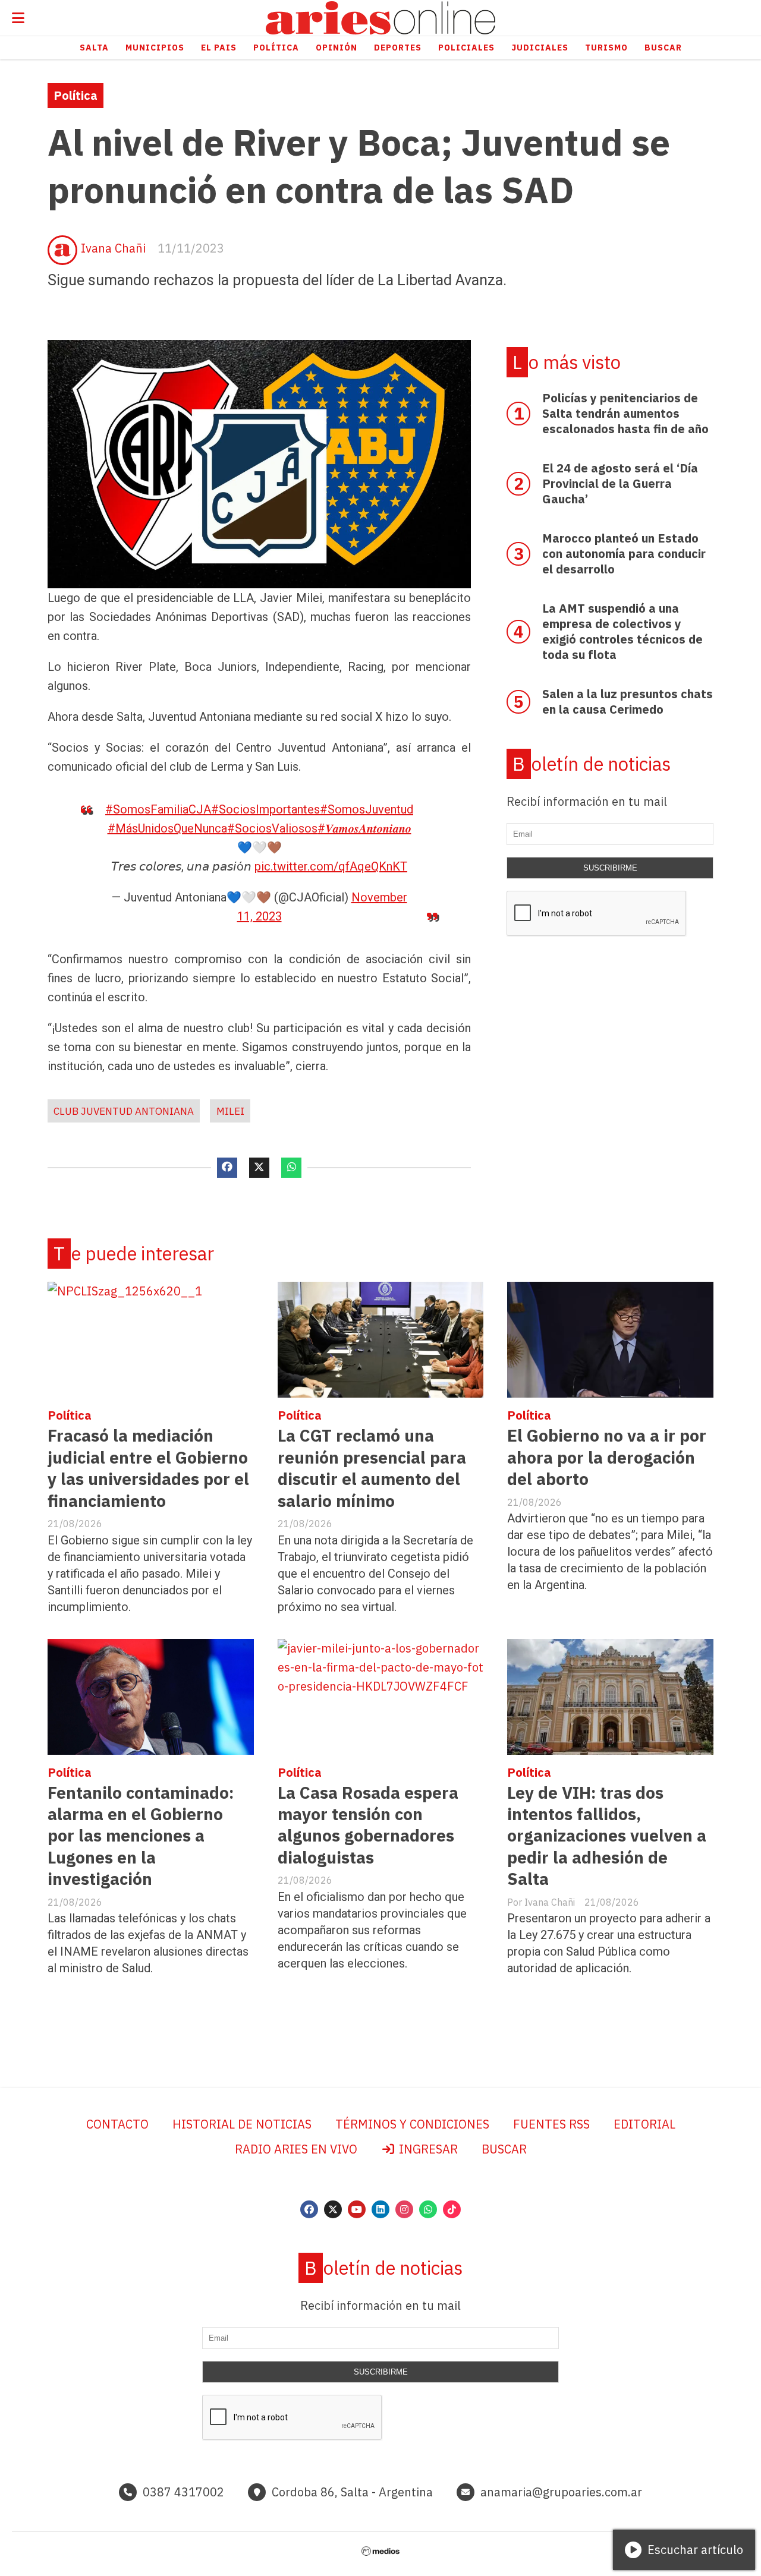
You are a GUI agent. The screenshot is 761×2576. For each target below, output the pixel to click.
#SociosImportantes (265, 809)
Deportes (398, 48)
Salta (94, 48)
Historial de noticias (242, 2124)
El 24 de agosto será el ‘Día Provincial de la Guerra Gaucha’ (620, 483)
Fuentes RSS (551, 2124)
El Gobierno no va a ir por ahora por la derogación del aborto (607, 1457)
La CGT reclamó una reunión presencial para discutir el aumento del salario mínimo (372, 1468)
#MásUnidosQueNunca (167, 828)
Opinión (337, 48)
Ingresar (427, 2149)
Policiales (466, 48)
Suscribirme (610, 868)
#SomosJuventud (367, 809)
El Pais (219, 48)
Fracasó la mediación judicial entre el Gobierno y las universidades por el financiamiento (148, 1468)
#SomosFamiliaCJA (158, 809)
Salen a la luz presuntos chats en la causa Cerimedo (628, 701)
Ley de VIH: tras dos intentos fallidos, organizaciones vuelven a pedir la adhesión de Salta (607, 1836)
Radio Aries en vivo (296, 2149)
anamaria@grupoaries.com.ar (561, 2492)
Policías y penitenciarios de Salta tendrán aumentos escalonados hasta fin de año (625, 413)
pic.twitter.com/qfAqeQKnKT (331, 866)
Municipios (155, 48)
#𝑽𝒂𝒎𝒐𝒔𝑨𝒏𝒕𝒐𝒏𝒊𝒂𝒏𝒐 (364, 828)
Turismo (606, 48)
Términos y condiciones (412, 2124)
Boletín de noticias (592, 764)
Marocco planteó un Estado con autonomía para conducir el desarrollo (624, 554)
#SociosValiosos (272, 828)
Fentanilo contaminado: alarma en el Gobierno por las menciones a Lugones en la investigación (141, 1836)
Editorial (644, 2124)
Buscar (663, 48)
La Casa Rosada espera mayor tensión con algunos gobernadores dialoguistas (368, 1825)
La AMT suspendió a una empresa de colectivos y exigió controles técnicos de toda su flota (622, 631)
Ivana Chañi (113, 248)
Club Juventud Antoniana (124, 1111)
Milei (230, 1111)
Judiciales (540, 48)
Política (276, 48)
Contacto (117, 2124)
